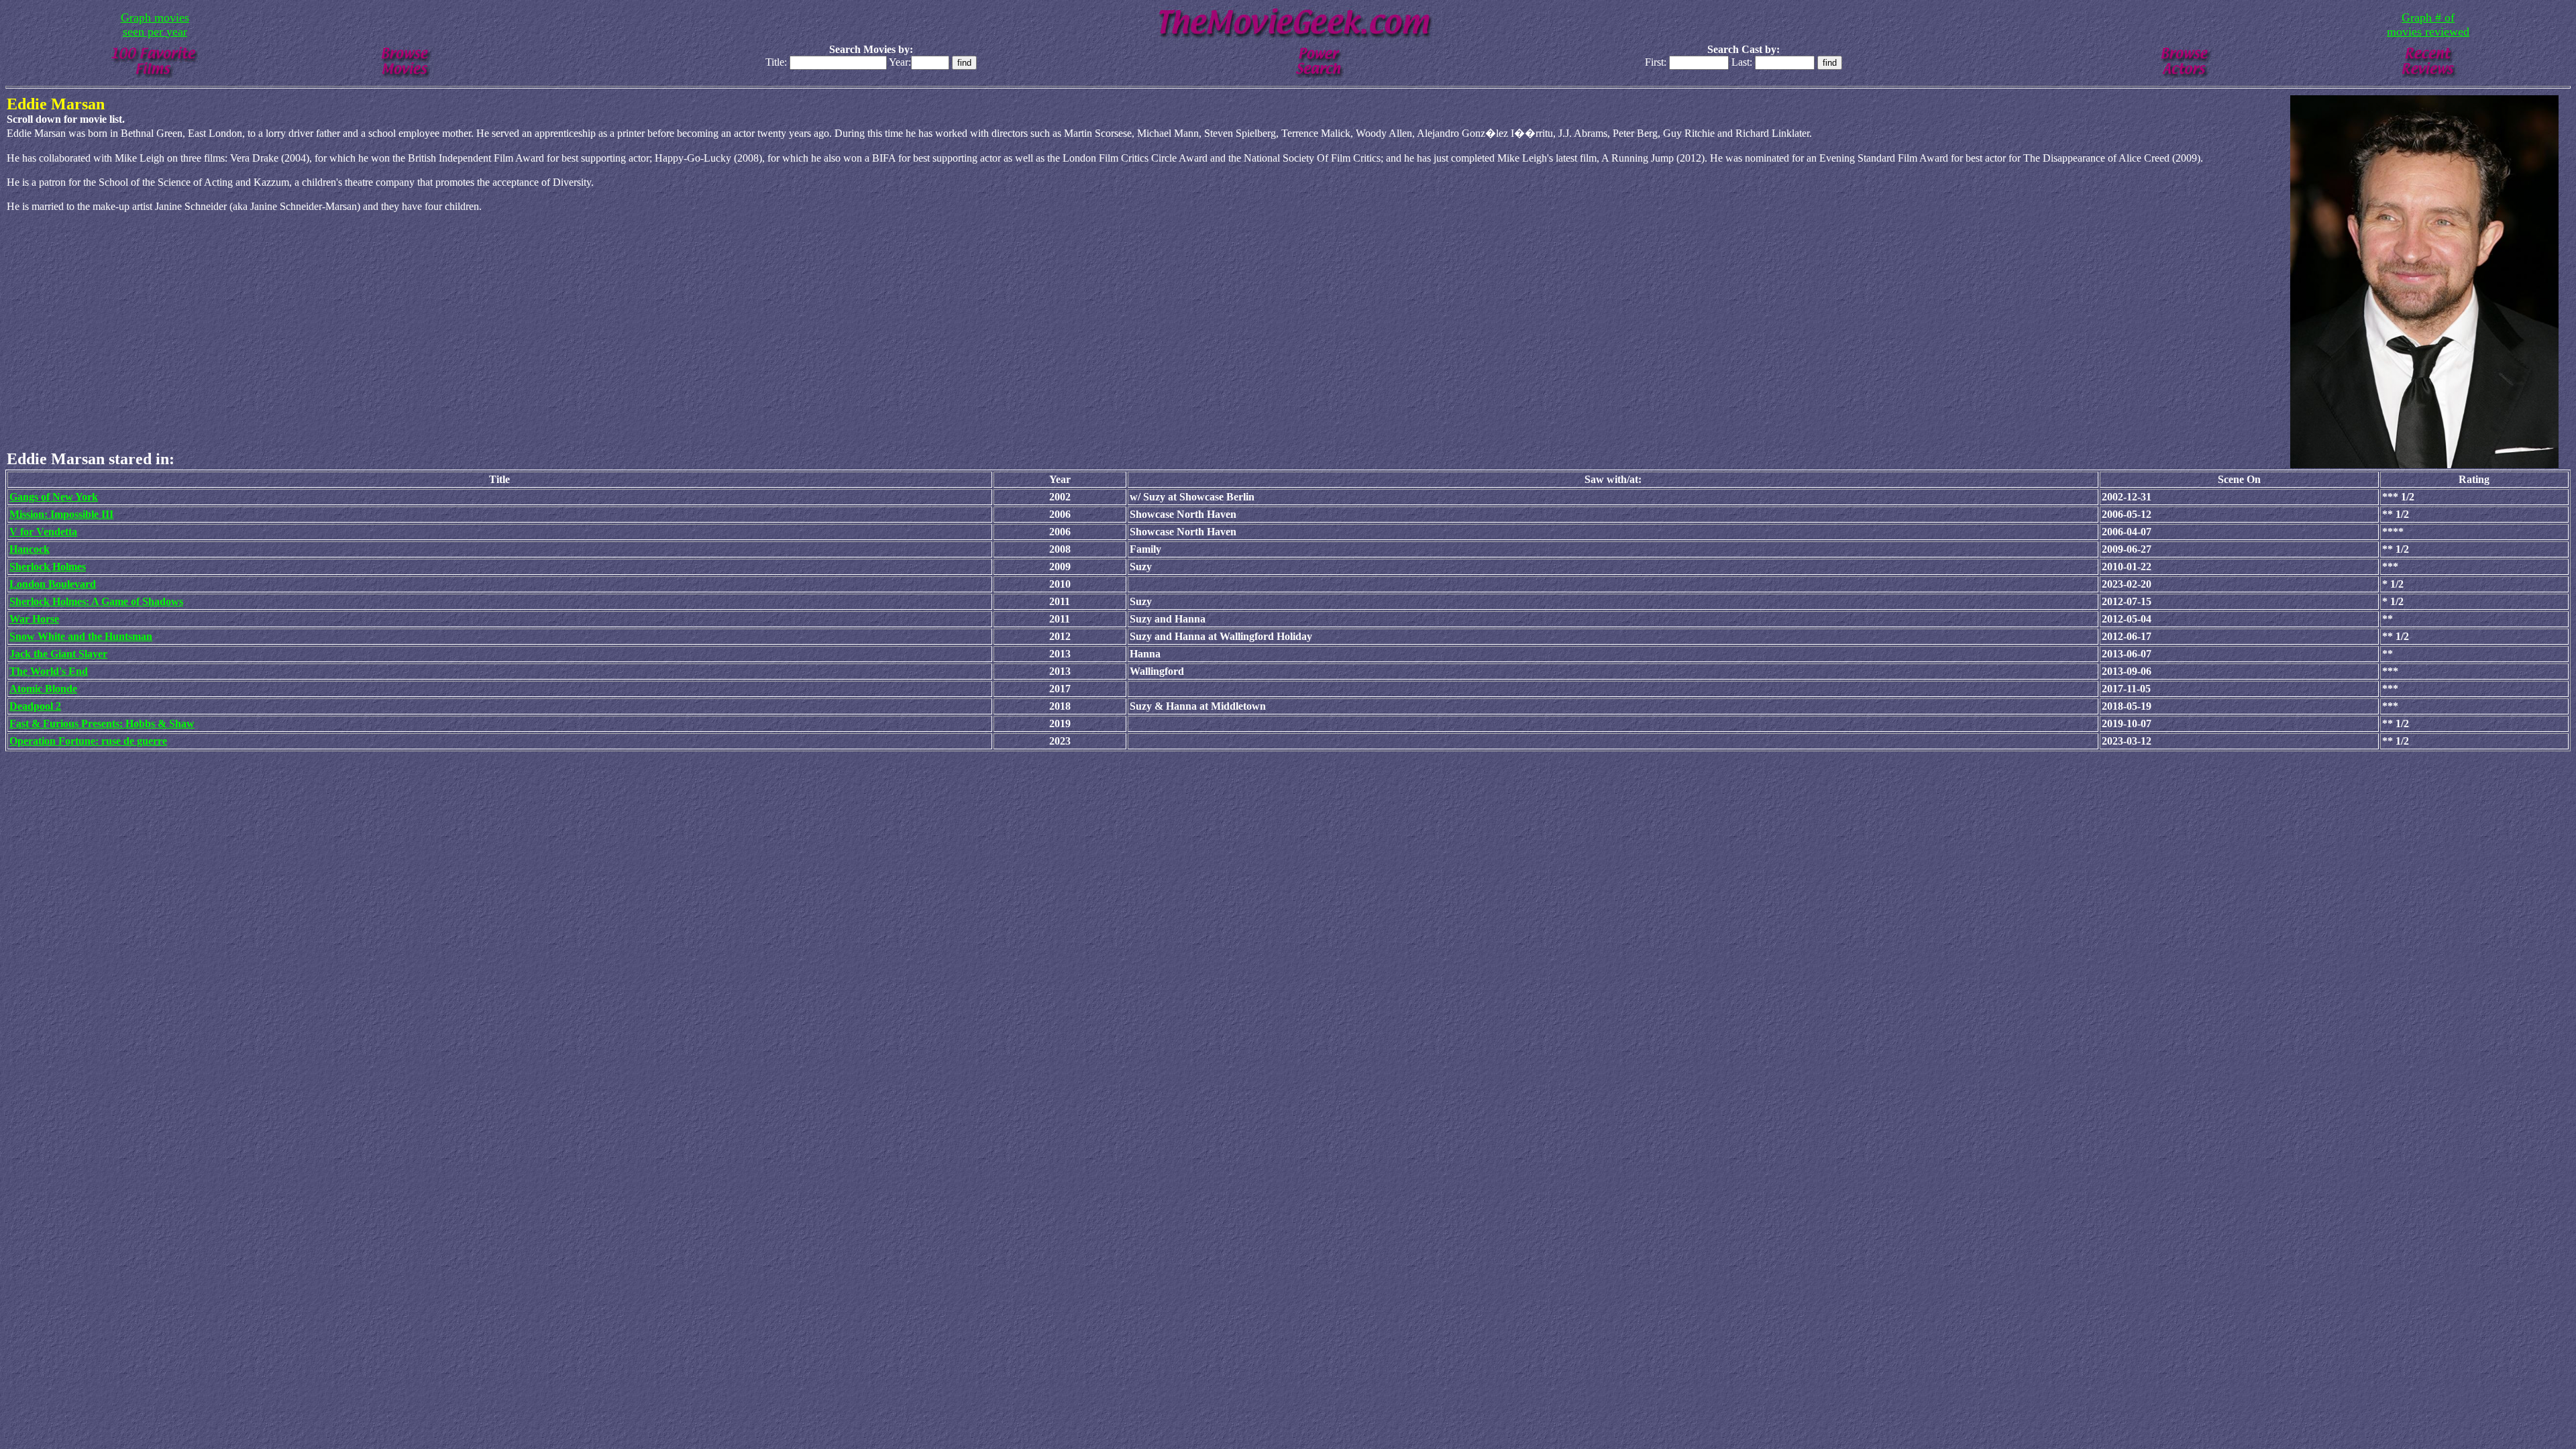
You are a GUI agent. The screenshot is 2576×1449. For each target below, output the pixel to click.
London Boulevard (53, 584)
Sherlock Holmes (48, 567)
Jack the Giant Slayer (58, 654)
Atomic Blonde (43, 689)
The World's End (49, 671)
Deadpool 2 (35, 706)
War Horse (34, 619)
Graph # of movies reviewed (2428, 24)
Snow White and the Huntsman (81, 636)
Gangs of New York (54, 497)
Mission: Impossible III (61, 514)
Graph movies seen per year (155, 24)
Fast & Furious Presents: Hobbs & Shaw (102, 723)
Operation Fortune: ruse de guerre (88, 741)
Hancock (30, 549)
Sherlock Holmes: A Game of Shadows (96, 601)
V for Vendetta (43, 532)
